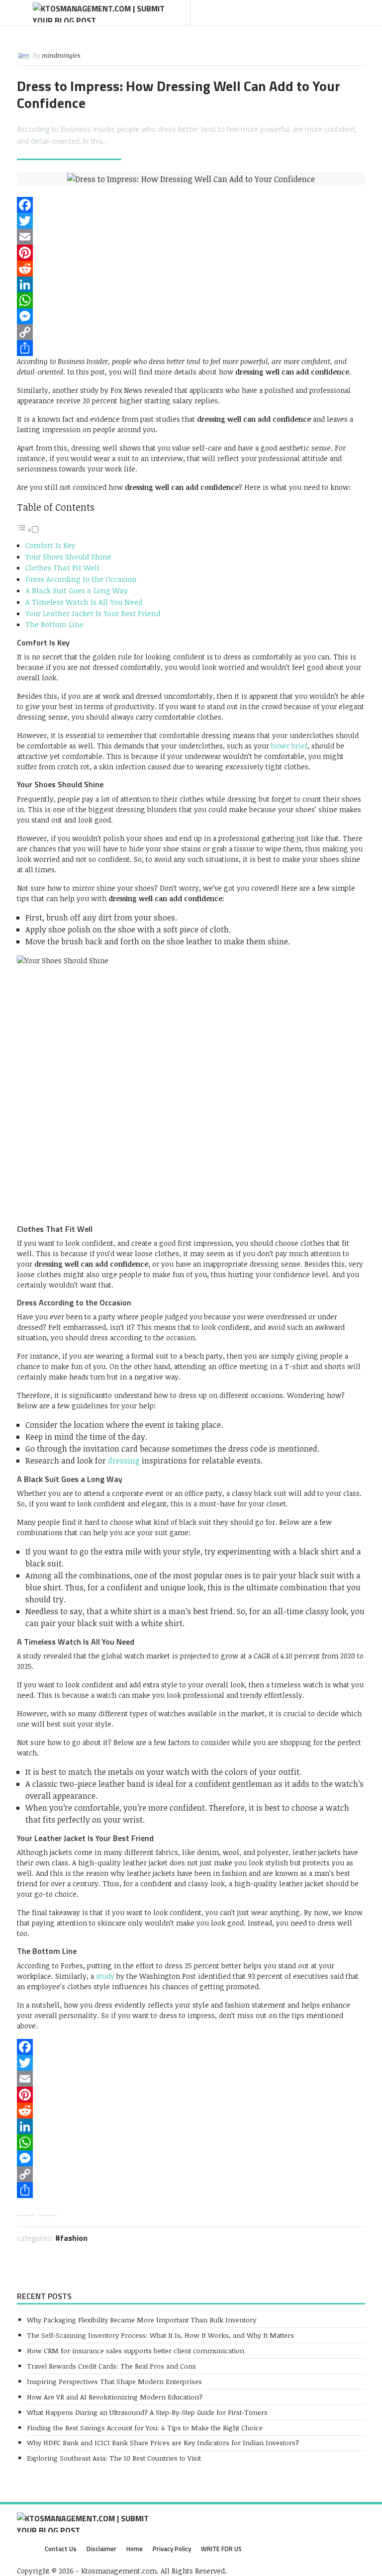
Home (135, 2549)
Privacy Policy (172, 2549)
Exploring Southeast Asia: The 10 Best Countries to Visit (114, 2458)
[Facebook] (191, 205)
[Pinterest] (191, 253)
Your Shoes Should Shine (68, 556)
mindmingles (61, 55)
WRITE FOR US (221, 2549)
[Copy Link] (191, 332)
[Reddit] (191, 269)
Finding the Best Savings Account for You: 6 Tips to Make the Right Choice (145, 2428)
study (105, 1976)
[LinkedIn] (191, 284)
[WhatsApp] (191, 300)
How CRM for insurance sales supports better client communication (136, 2350)
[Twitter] (191, 221)
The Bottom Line (54, 624)
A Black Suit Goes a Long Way (77, 590)
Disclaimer (101, 2549)
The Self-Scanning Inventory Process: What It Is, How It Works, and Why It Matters (160, 2335)
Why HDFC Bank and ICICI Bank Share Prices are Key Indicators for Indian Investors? (163, 2442)
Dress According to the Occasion (81, 579)
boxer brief (289, 746)
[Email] (191, 237)
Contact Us (61, 2549)
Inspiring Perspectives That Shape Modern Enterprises (114, 2381)
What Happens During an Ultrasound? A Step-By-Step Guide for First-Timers (147, 2412)
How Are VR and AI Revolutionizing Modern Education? (115, 2397)
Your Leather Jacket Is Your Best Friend (93, 613)
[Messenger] (191, 316)
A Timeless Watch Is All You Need (84, 602)
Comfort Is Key (50, 545)
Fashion (74, 2238)
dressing (124, 1461)
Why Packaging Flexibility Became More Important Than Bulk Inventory (142, 2320)
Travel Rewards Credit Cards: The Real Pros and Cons (111, 2366)
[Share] (191, 348)
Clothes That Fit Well (62, 567)
